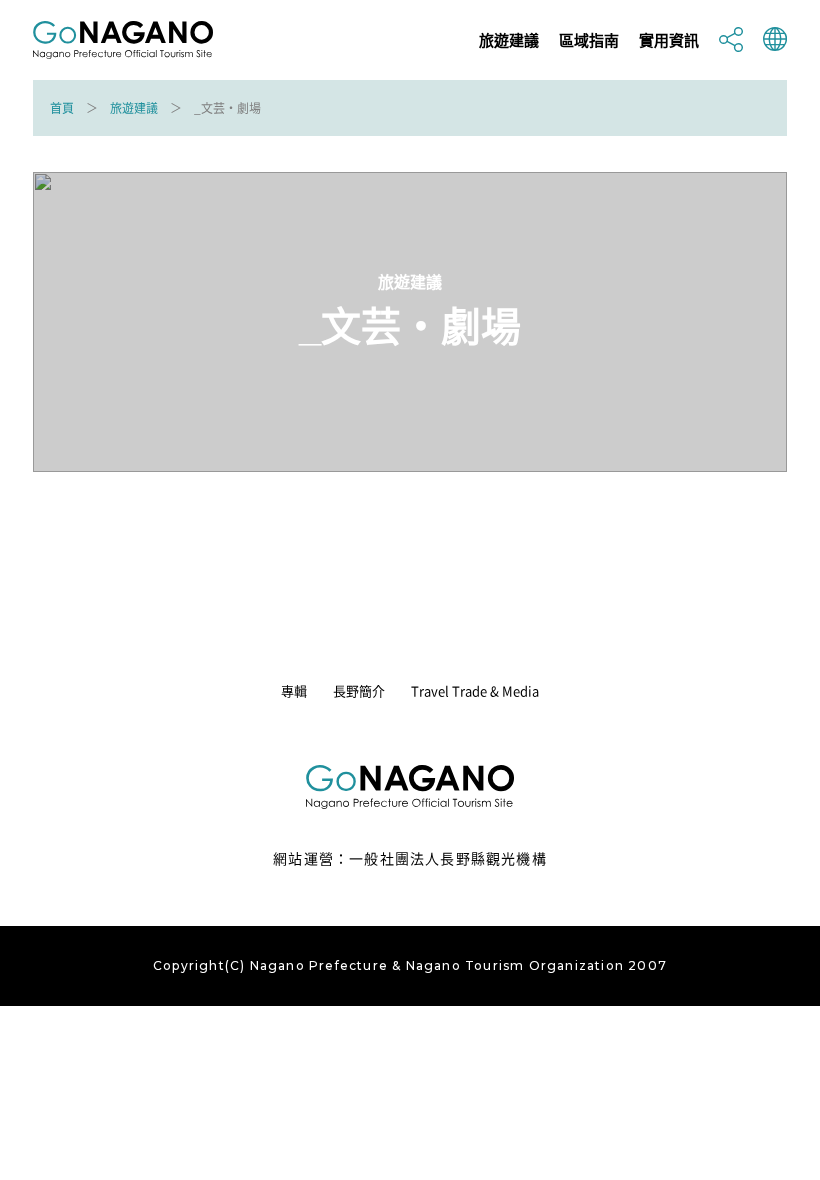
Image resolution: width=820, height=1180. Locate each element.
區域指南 (589, 40)
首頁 (62, 108)
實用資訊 (669, 40)
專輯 (294, 690)
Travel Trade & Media (475, 690)
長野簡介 (359, 690)
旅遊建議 (509, 40)
